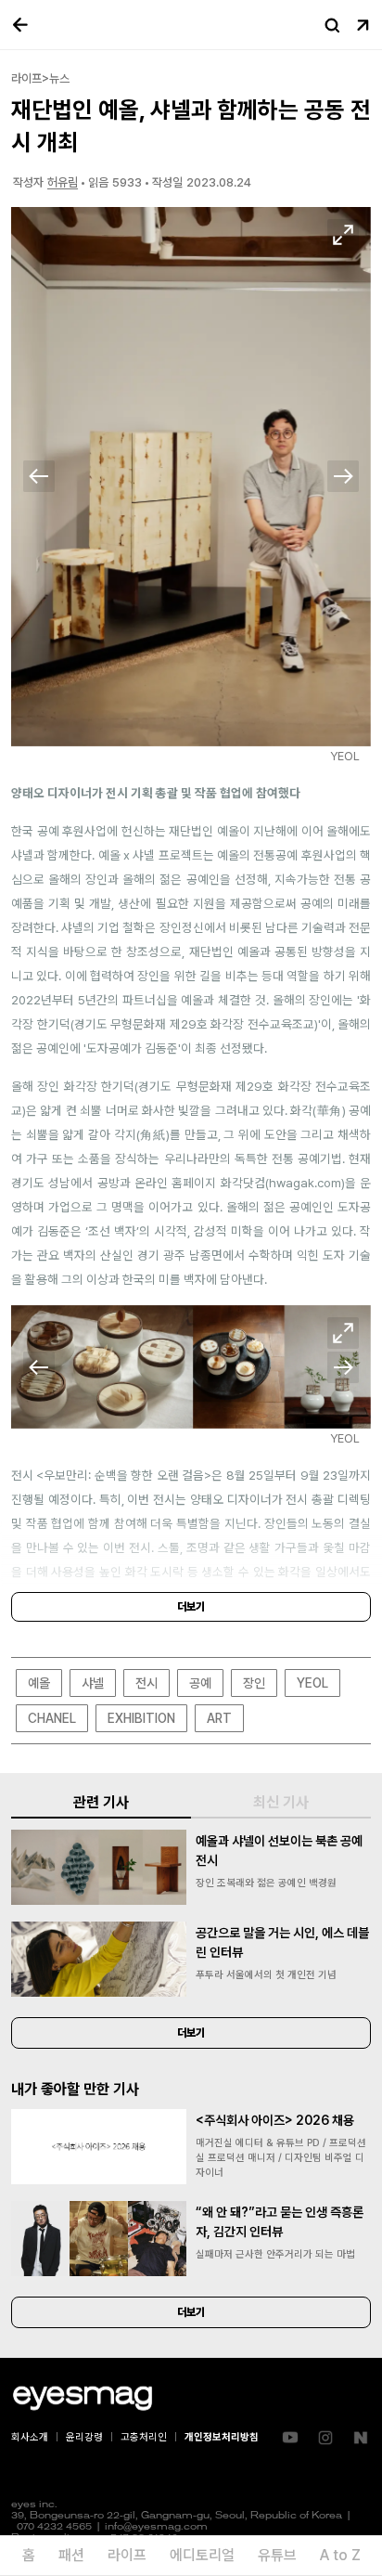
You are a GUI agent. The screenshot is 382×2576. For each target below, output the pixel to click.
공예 (200, 1683)
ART (219, 1718)
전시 (146, 1683)
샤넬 (93, 1683)
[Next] (343, 476)
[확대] (343, 235)
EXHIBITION (141, 1718)
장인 (254, 1683)
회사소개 (30, 2437)
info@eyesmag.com (156, 2527)
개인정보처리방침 (222, 2437)
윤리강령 (84, 2437)
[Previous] (39, 476)
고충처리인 (144, 2437)
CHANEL (52, 1718)
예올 (39, 1683)
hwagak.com (305, 1183)
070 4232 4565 (54, 2527)
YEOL (312, 1683)
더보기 (191, 1607)
